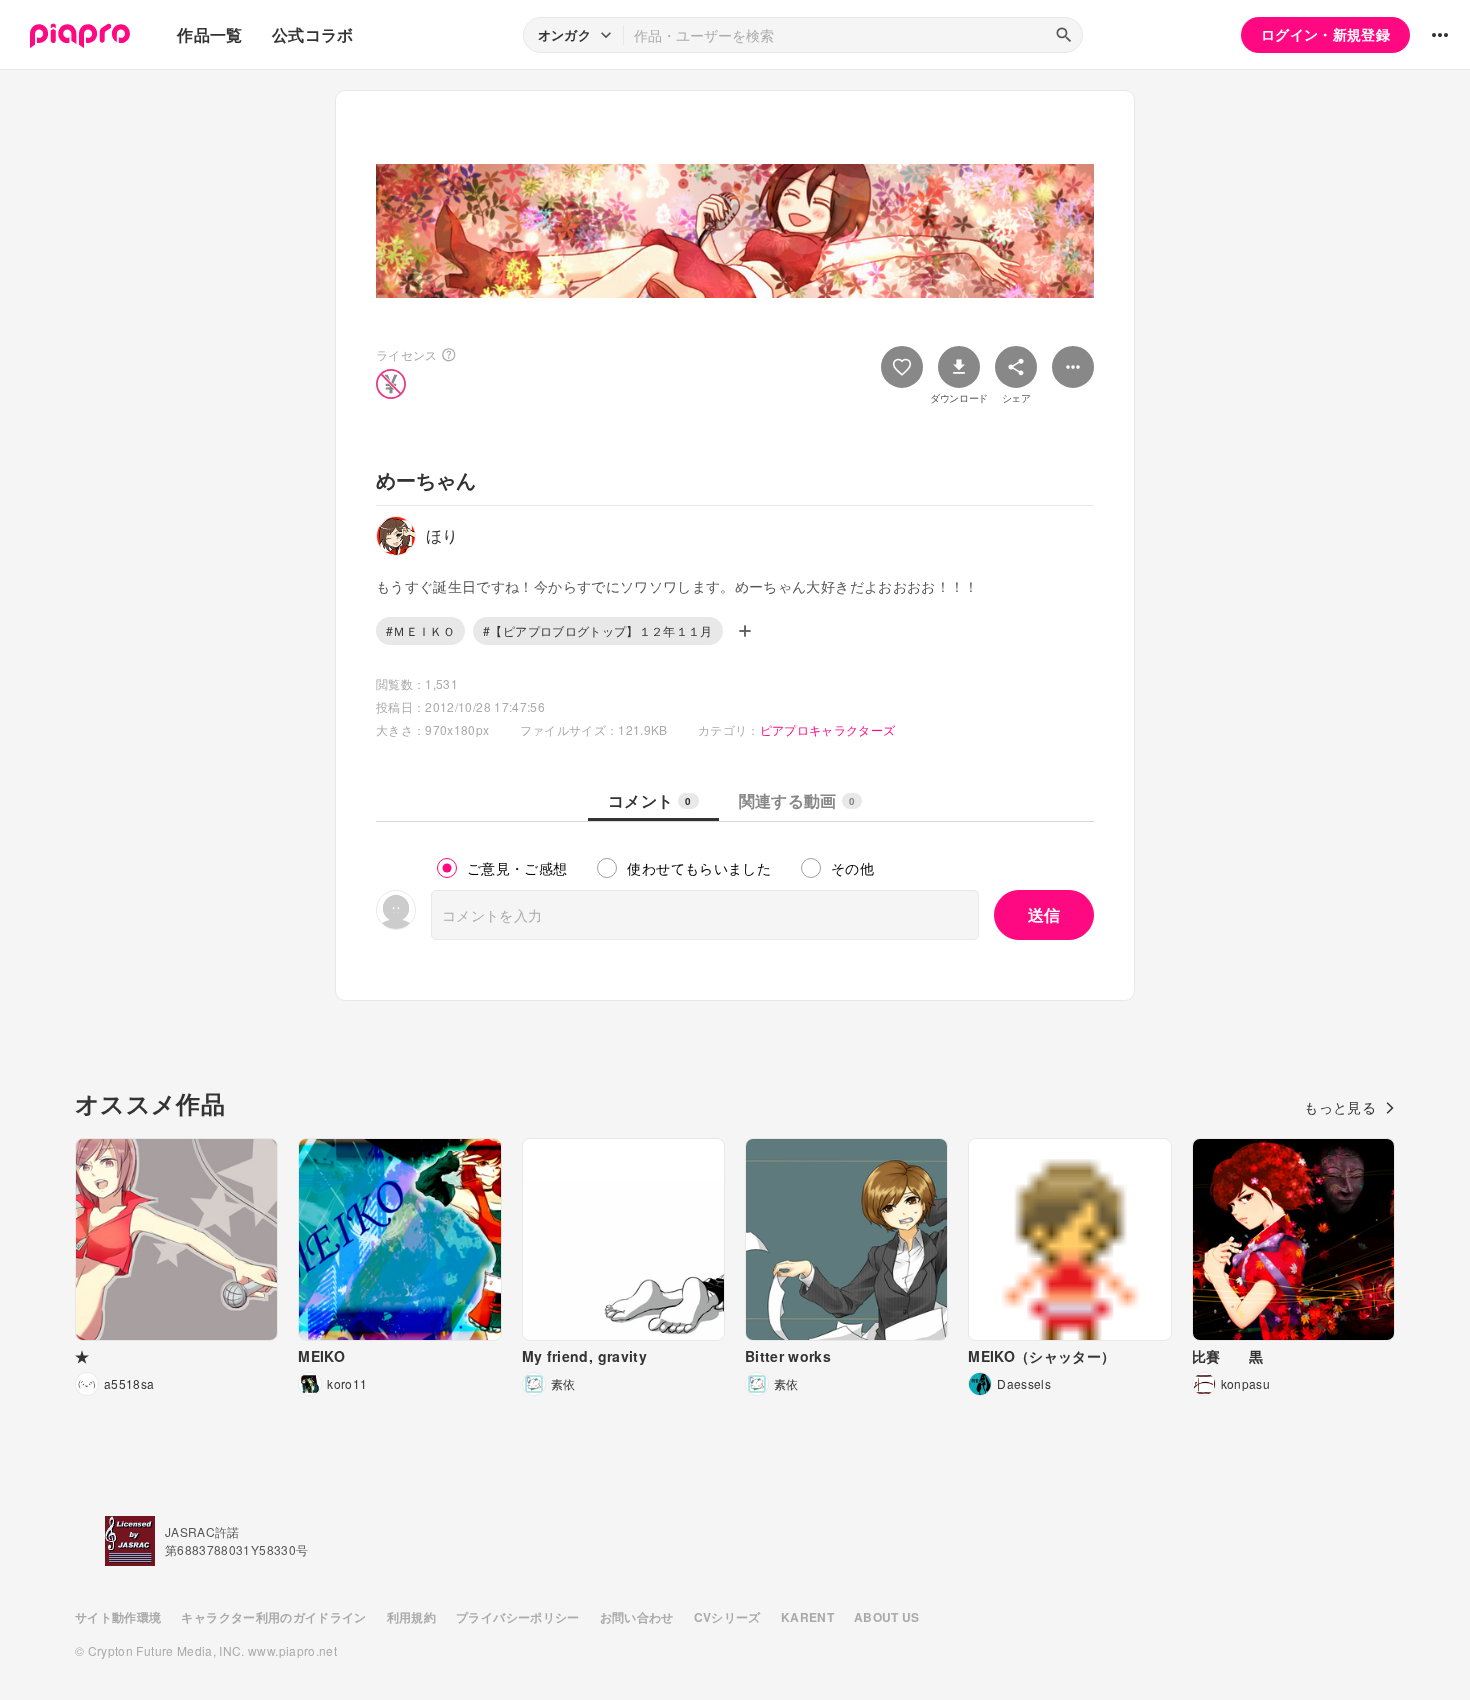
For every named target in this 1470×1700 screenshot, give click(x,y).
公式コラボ (313, 34)
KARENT (807, 1617)
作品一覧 (209, 34)
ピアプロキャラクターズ (828, 729)
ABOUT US (887, 1617)
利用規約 (411, 1617)
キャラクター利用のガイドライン (273, 1617)
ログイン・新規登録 (1325, 34)
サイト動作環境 (118, 1617)
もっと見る (1340, 1107)
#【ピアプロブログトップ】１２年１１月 (598, 630)
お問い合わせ (637, 1617)
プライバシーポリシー (518, 1617)
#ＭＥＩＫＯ (420, 630)
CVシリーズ (727, 1617)
